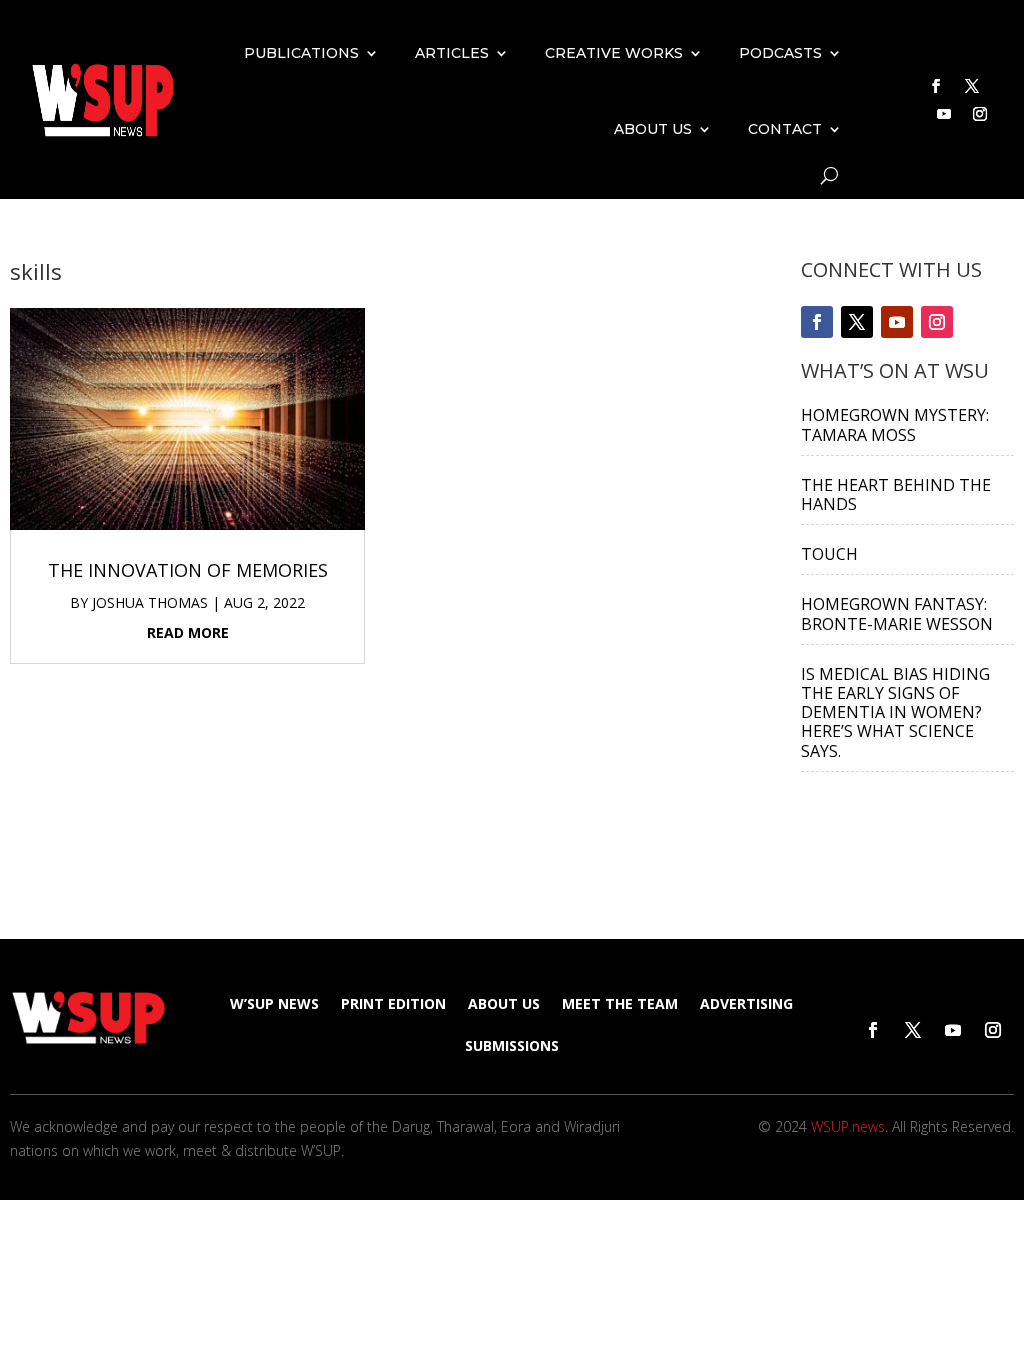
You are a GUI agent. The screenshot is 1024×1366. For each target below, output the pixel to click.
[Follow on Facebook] (936, 86)
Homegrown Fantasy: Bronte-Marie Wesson (897, 613)
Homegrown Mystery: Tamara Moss (895, 424)
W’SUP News (274, 1005)
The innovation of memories (188, 570)
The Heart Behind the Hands (896, 494)
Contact (785, 129)
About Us (653, 129)
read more (188, 632)
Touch (829, 554)
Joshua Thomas (150, 602)
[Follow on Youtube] (944, 114)
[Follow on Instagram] (980, 114)
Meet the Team (620, 1005)
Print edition (393, 1005)
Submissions (512, 1047)
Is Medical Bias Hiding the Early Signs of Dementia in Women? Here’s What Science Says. (895, 712)
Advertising (746, 1005)
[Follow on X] (972, 86)
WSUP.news (848, 1126)
